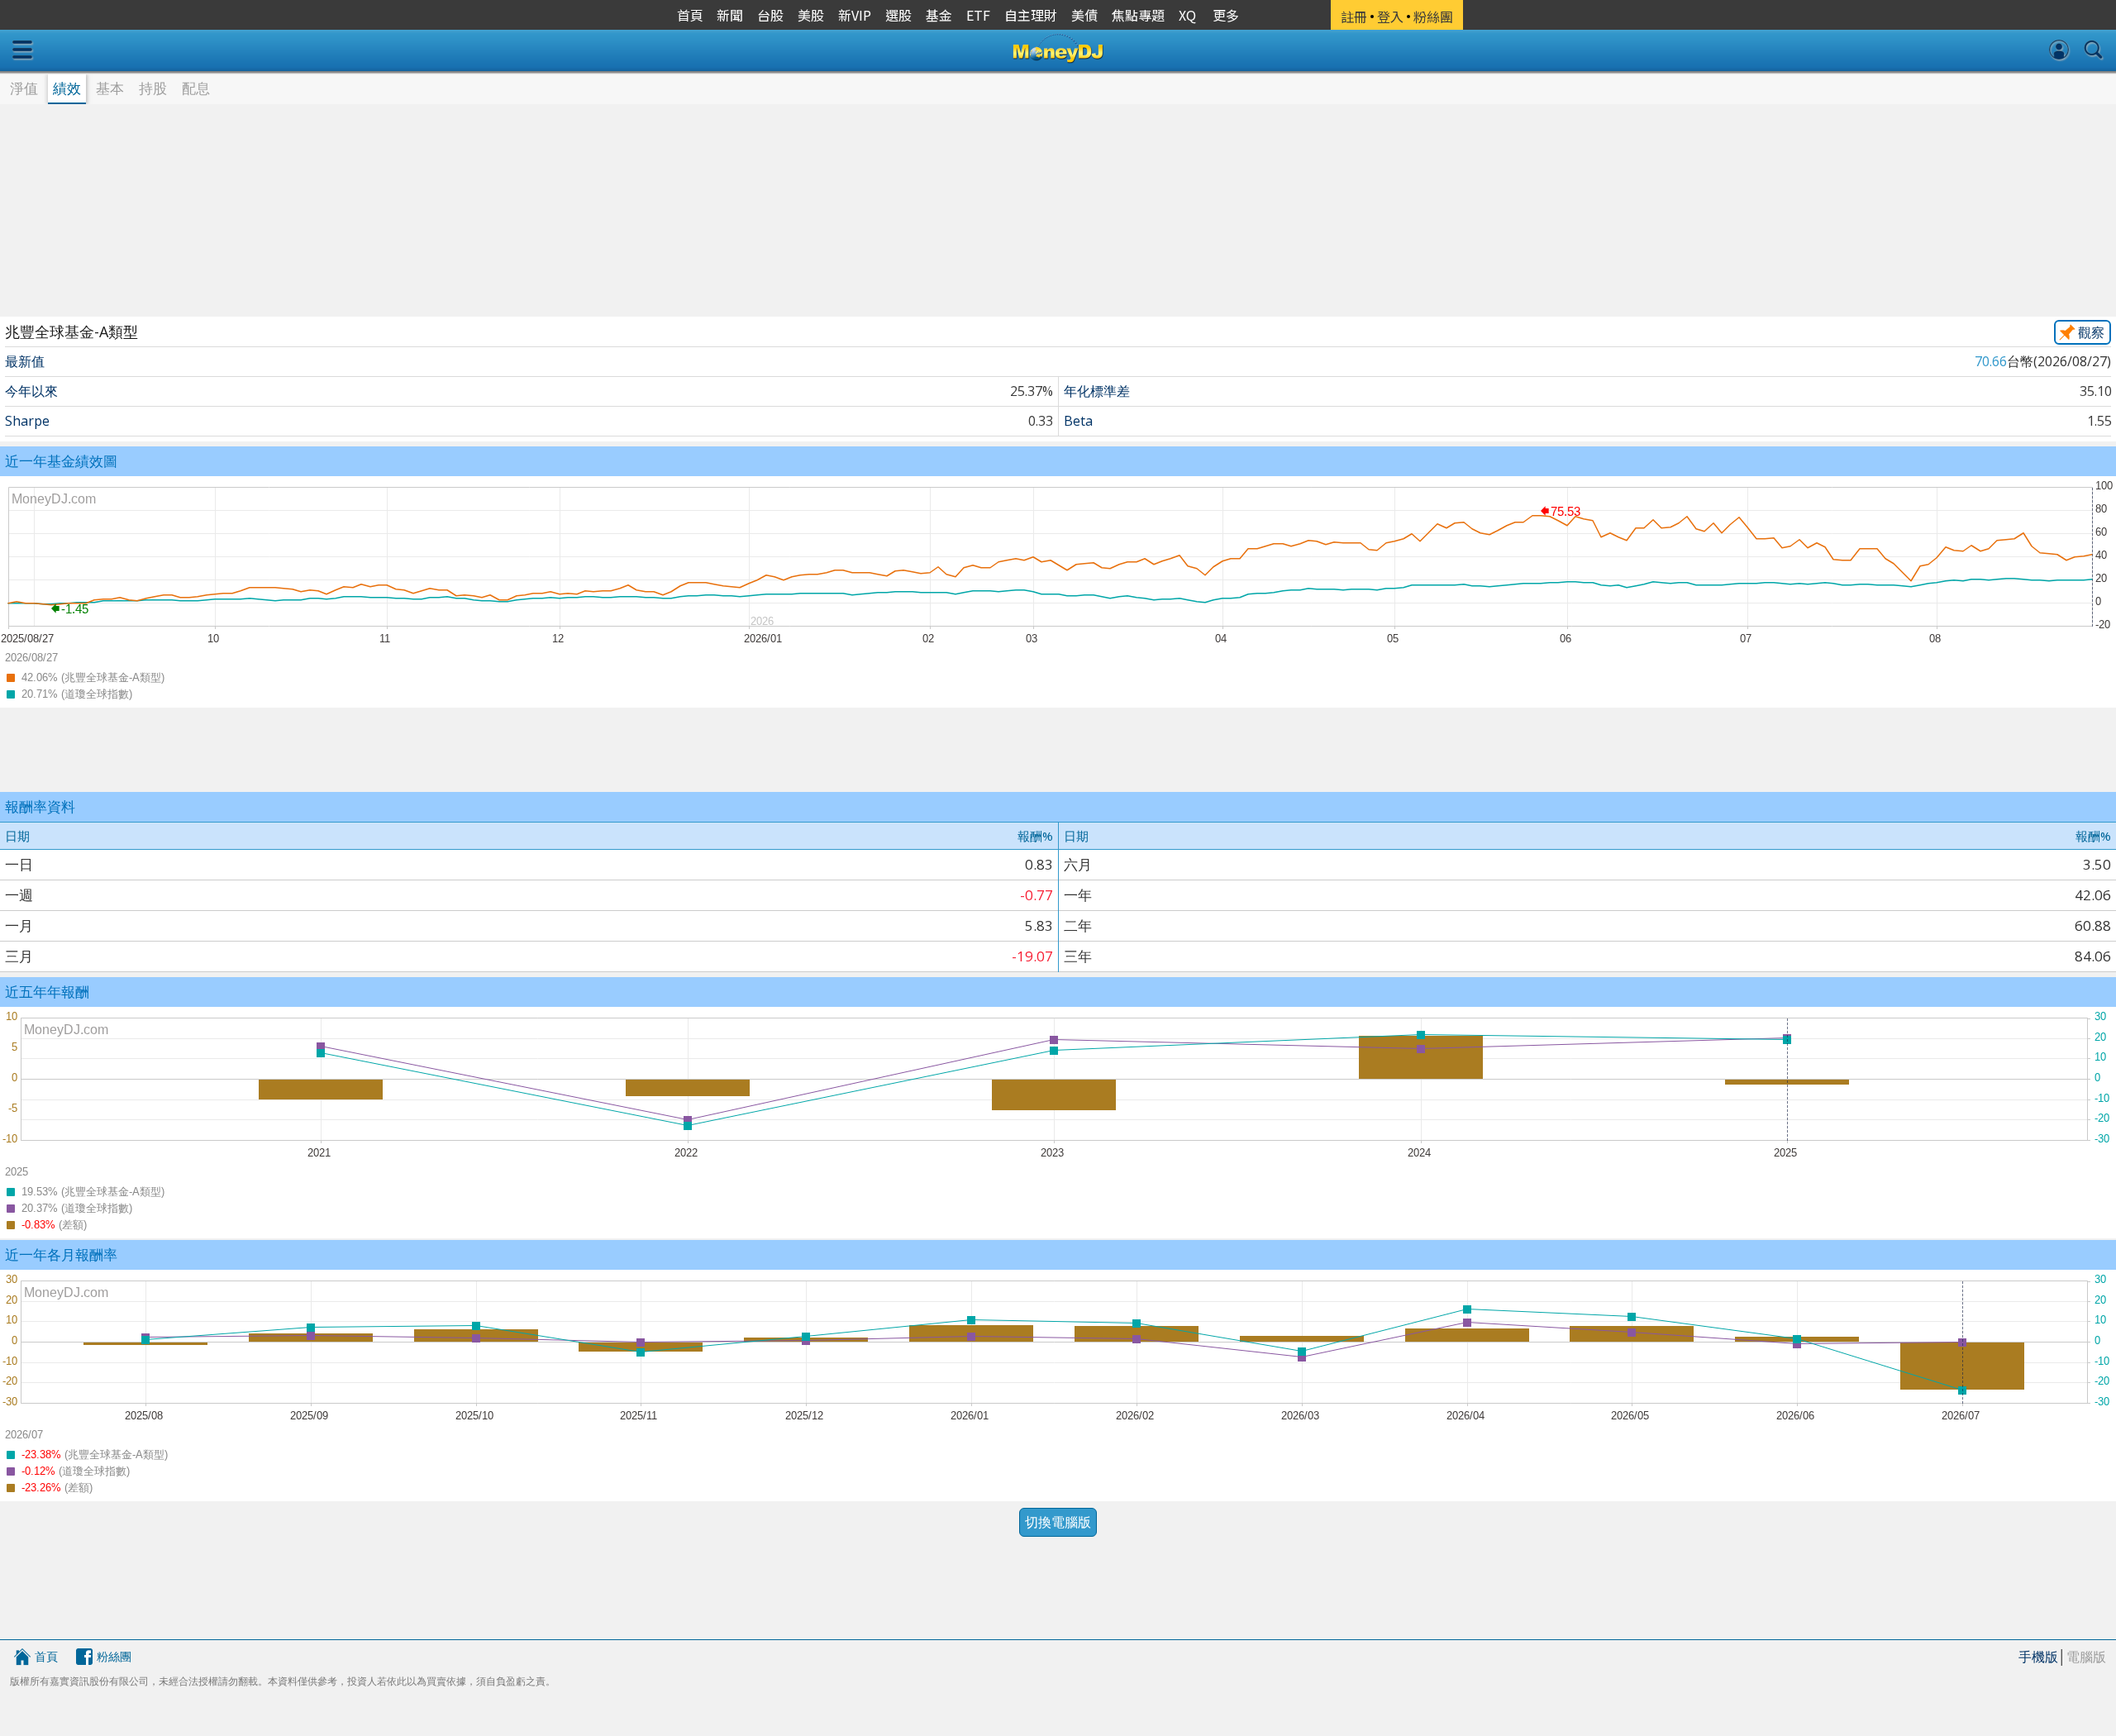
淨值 (24, 88)
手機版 (2038, 1657)
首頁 (46, 1656)
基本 (110, 88)
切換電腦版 (1058, 1522)
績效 (67, 88)
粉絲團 (114, 1656)
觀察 (2091, 332)
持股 (153, 88)
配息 (196, 88)
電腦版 (2086, 1657)
